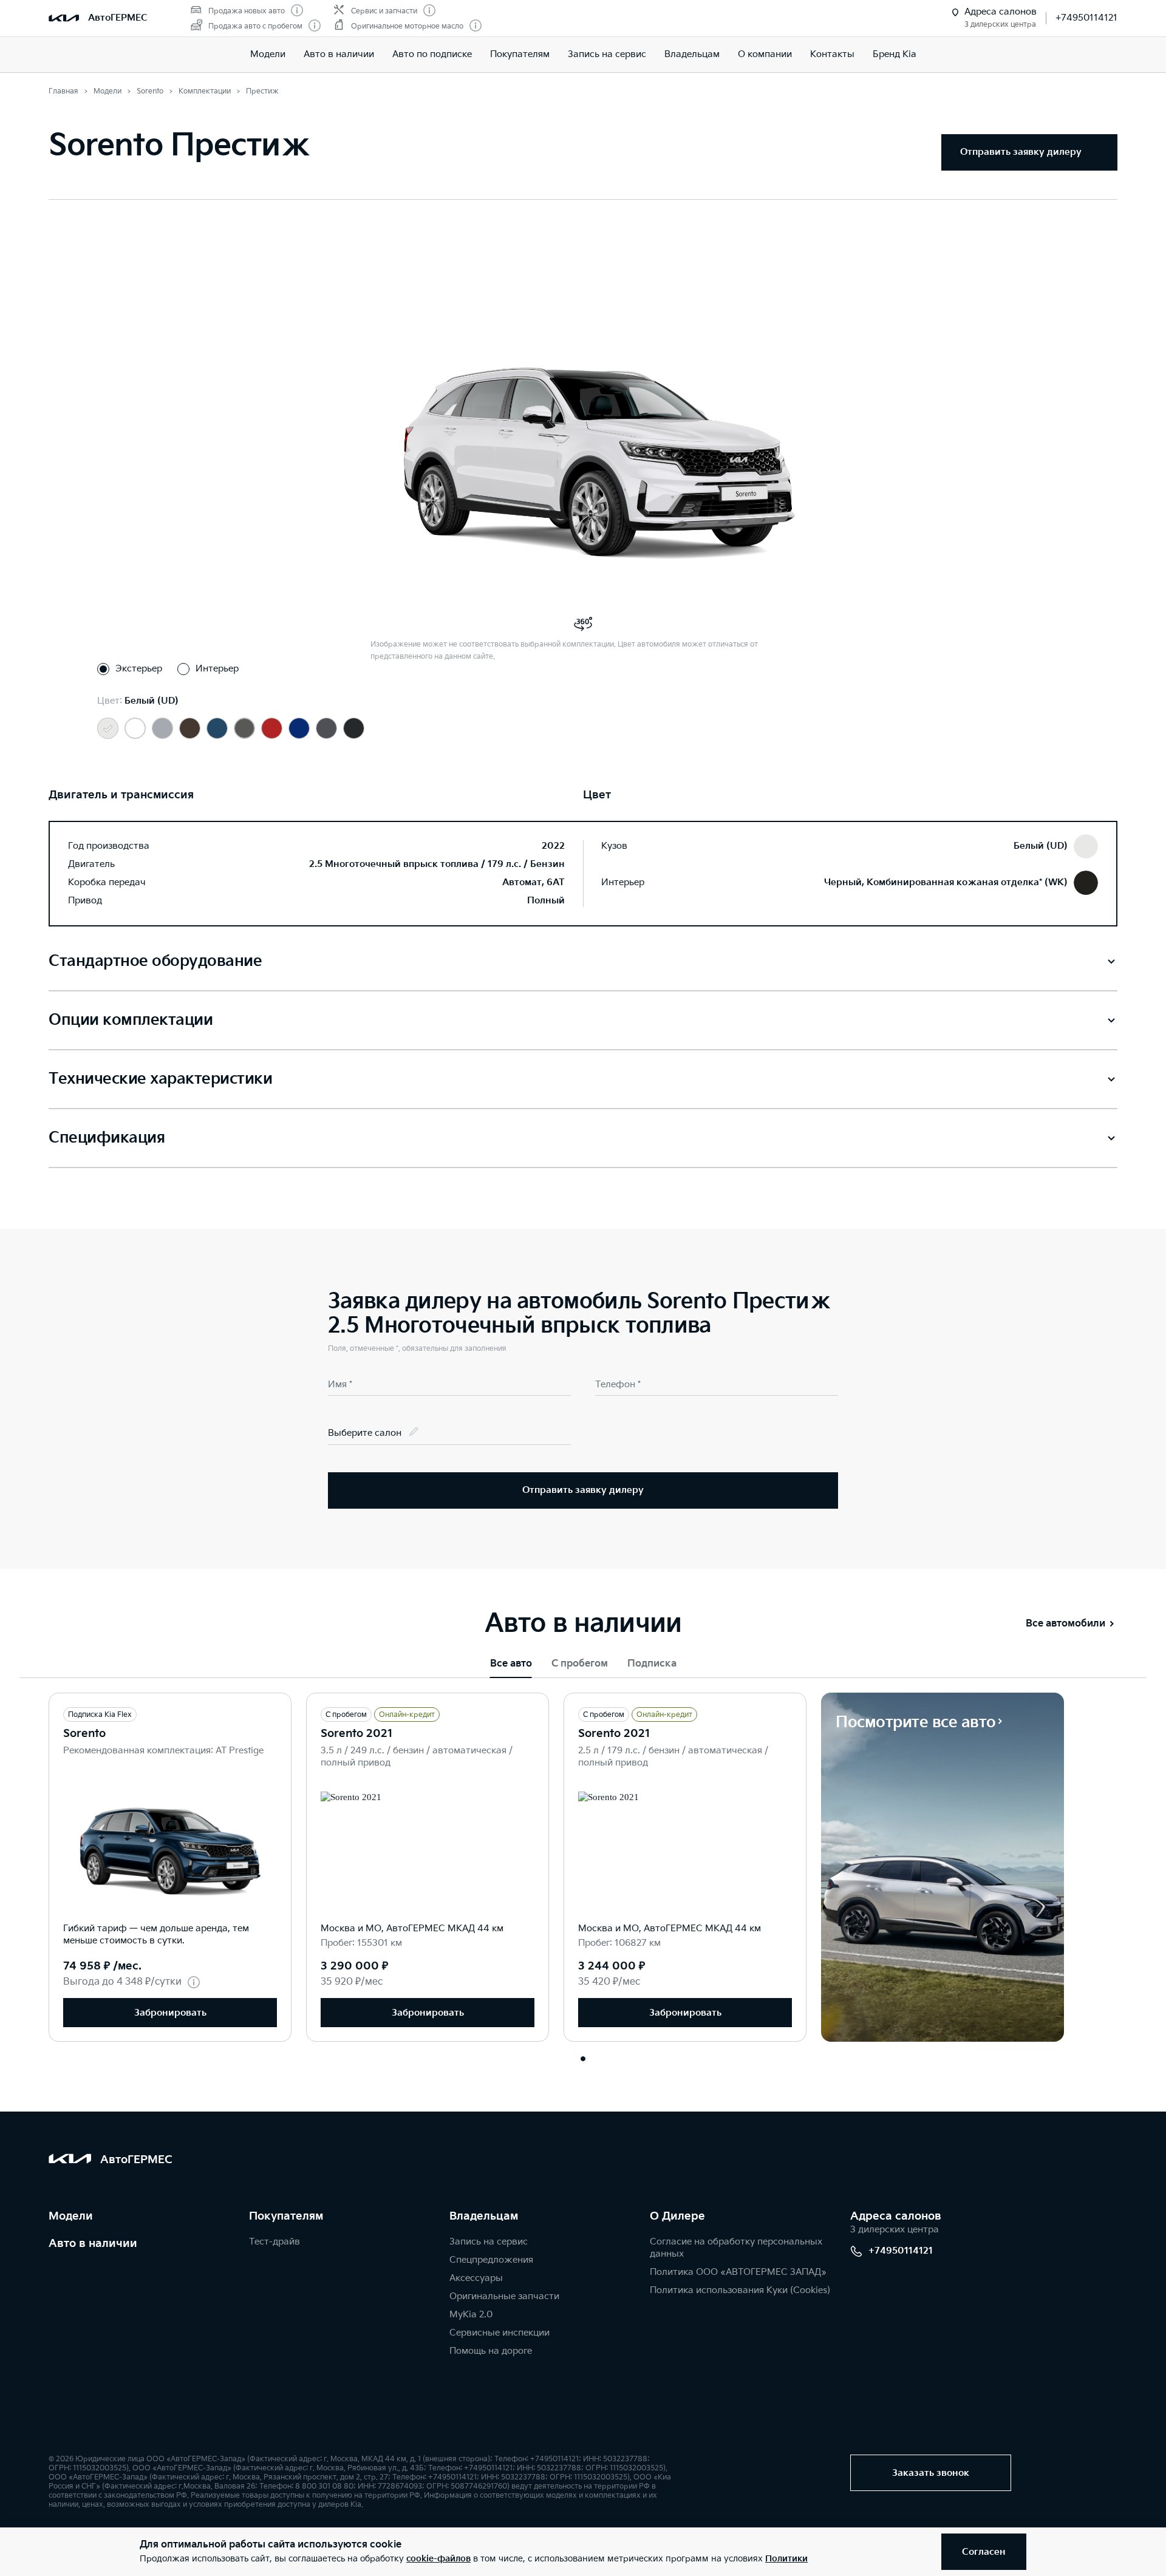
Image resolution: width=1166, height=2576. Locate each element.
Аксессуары (476, 2278)
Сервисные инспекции (499, 2333)
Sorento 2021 (357, 1734)
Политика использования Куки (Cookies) (740, 2290)
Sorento (84, 1734)
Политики (786, 2559)
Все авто (511, 1664)
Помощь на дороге (491, 2351)
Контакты (832, 54)
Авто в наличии (339, 54)
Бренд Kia (895, 54)
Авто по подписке (432, 54)
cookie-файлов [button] (438, 2559)
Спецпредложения (491, 2260)
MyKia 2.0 (471, 2315)
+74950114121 (1086, 18)
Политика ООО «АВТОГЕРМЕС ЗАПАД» (738, 2272)
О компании (765, 54)
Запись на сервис (607, 54)
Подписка (652, 1664)
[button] (583, 2059)
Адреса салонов (896, 2216)
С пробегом (580, 1664)
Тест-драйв (274, 2242)
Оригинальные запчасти (504, 2296)
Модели (268, 54)
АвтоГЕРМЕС (118, 18)
